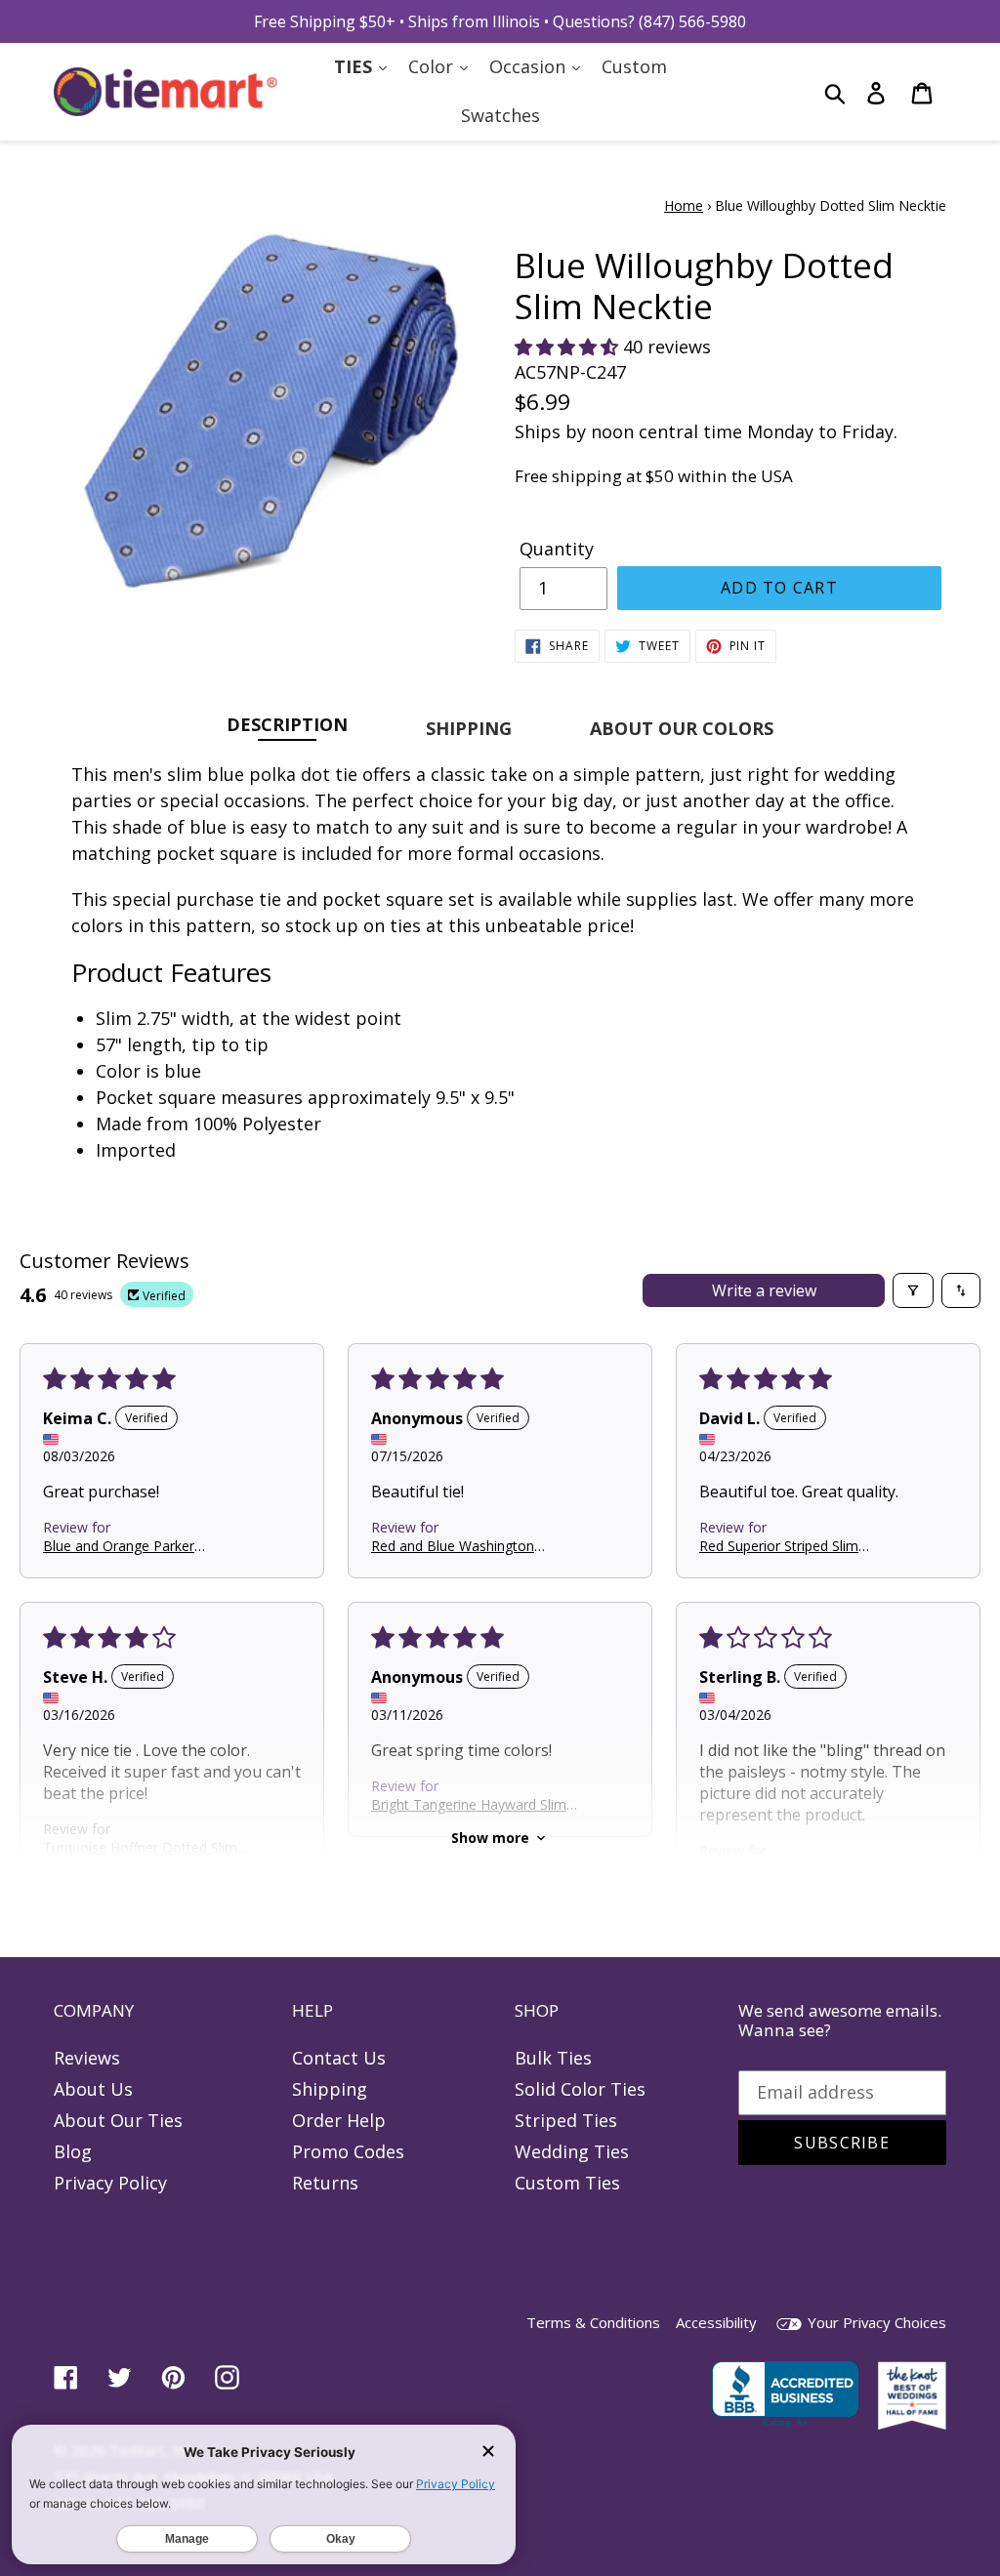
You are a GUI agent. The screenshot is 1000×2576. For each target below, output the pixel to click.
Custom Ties (567, 2183)
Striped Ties (566, 2120)
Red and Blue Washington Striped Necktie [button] (453, 1546)
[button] (569, 347)
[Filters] (913, 1290)
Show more (490, 1838)
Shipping (330, 2089)
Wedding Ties (572, 2151)
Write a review (764, 1290)
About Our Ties (118, 2120)
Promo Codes (348, 2151)
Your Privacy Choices (875, 2322)
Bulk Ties (553, 2058)
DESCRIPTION (287, 724)
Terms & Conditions (593, 2322)
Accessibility (716, 2322)
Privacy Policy (110, 2183)
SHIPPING (469, 728)
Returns (325, 2183)
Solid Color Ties (580, 2089)
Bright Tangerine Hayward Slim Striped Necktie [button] (469, 1804)
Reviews (87, 2058)
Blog (73, 2151)
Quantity (557, 549)
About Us (93, 2089)
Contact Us (339, 2058)
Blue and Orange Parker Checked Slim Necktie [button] (119, 1546)
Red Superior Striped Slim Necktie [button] (779, 1546)
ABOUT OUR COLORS (682, 728)
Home (684, 205)
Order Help (339, 2120)
